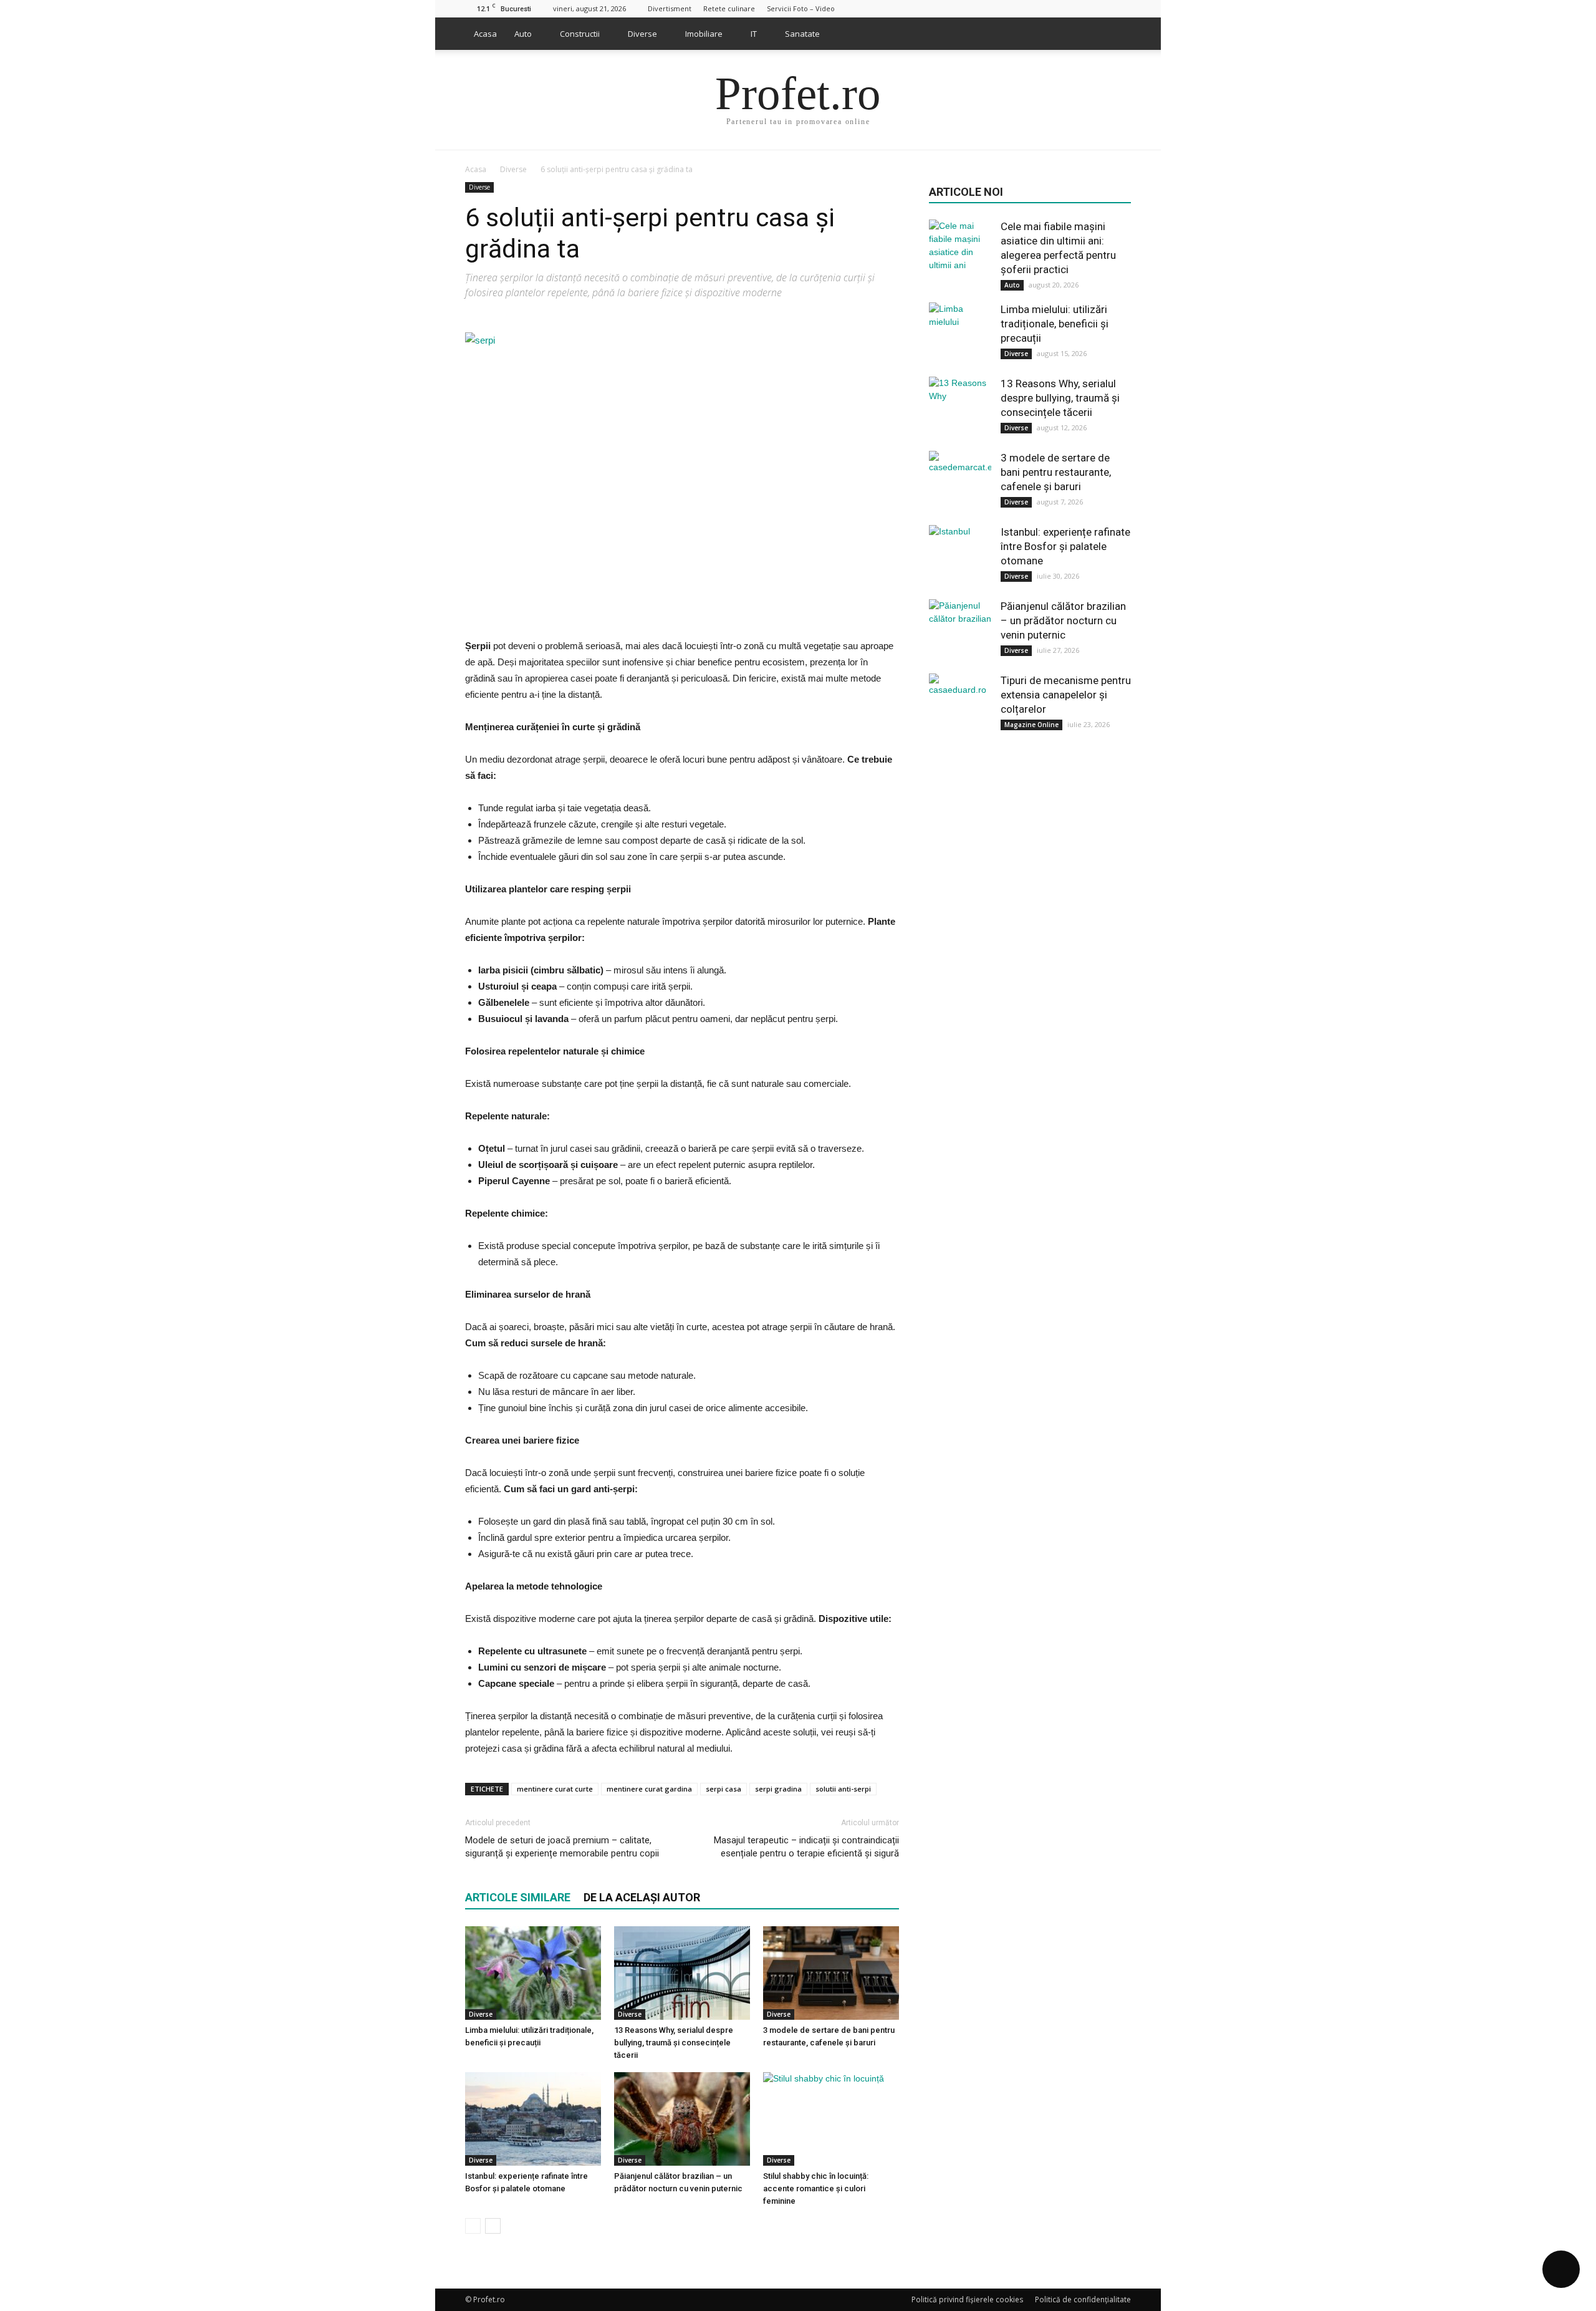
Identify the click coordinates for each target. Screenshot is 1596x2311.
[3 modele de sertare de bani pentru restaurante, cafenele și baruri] (831, 1973)
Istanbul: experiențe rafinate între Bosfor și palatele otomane (1065, 546)
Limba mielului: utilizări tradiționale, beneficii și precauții (1055, 324)
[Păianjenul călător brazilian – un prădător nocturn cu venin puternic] (682, 2119)
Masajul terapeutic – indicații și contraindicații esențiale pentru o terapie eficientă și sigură (806, 1847)
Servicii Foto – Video (801, 8)
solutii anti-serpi (843, 1789)
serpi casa (723, 1789)
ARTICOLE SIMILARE (518, 1897)
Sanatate (802, 34)
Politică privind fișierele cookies (967, 2299)
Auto (523, 34)
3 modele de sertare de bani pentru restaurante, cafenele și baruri (1056, 472)
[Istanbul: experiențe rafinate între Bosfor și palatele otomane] (533, 2119)
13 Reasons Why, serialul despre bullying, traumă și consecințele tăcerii (674, 2043)
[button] (1116, 34)
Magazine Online (1031, 725)
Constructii (580, 34)
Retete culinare (729, 8)
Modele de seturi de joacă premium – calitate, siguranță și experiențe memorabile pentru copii (562, 1847)
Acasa (485, 34)
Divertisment (670, 8)
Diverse (642, 34)
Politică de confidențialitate (1083, 2299)
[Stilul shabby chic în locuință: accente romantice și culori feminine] (831, 2119)
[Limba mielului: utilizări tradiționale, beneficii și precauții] (533, 1973)
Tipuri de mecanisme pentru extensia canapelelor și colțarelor (1066, 695)
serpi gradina (778, 1789)
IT (754, 34)
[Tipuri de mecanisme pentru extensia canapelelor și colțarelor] (960, 705)
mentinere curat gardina (649, 1789)
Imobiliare (704, 34)
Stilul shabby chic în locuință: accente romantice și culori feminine (816, 2188)
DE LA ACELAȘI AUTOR (642, 1897)
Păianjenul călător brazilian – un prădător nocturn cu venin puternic (1063, 620)
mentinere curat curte (555, 1789)
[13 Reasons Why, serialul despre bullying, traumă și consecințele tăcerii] (682, 1973)
